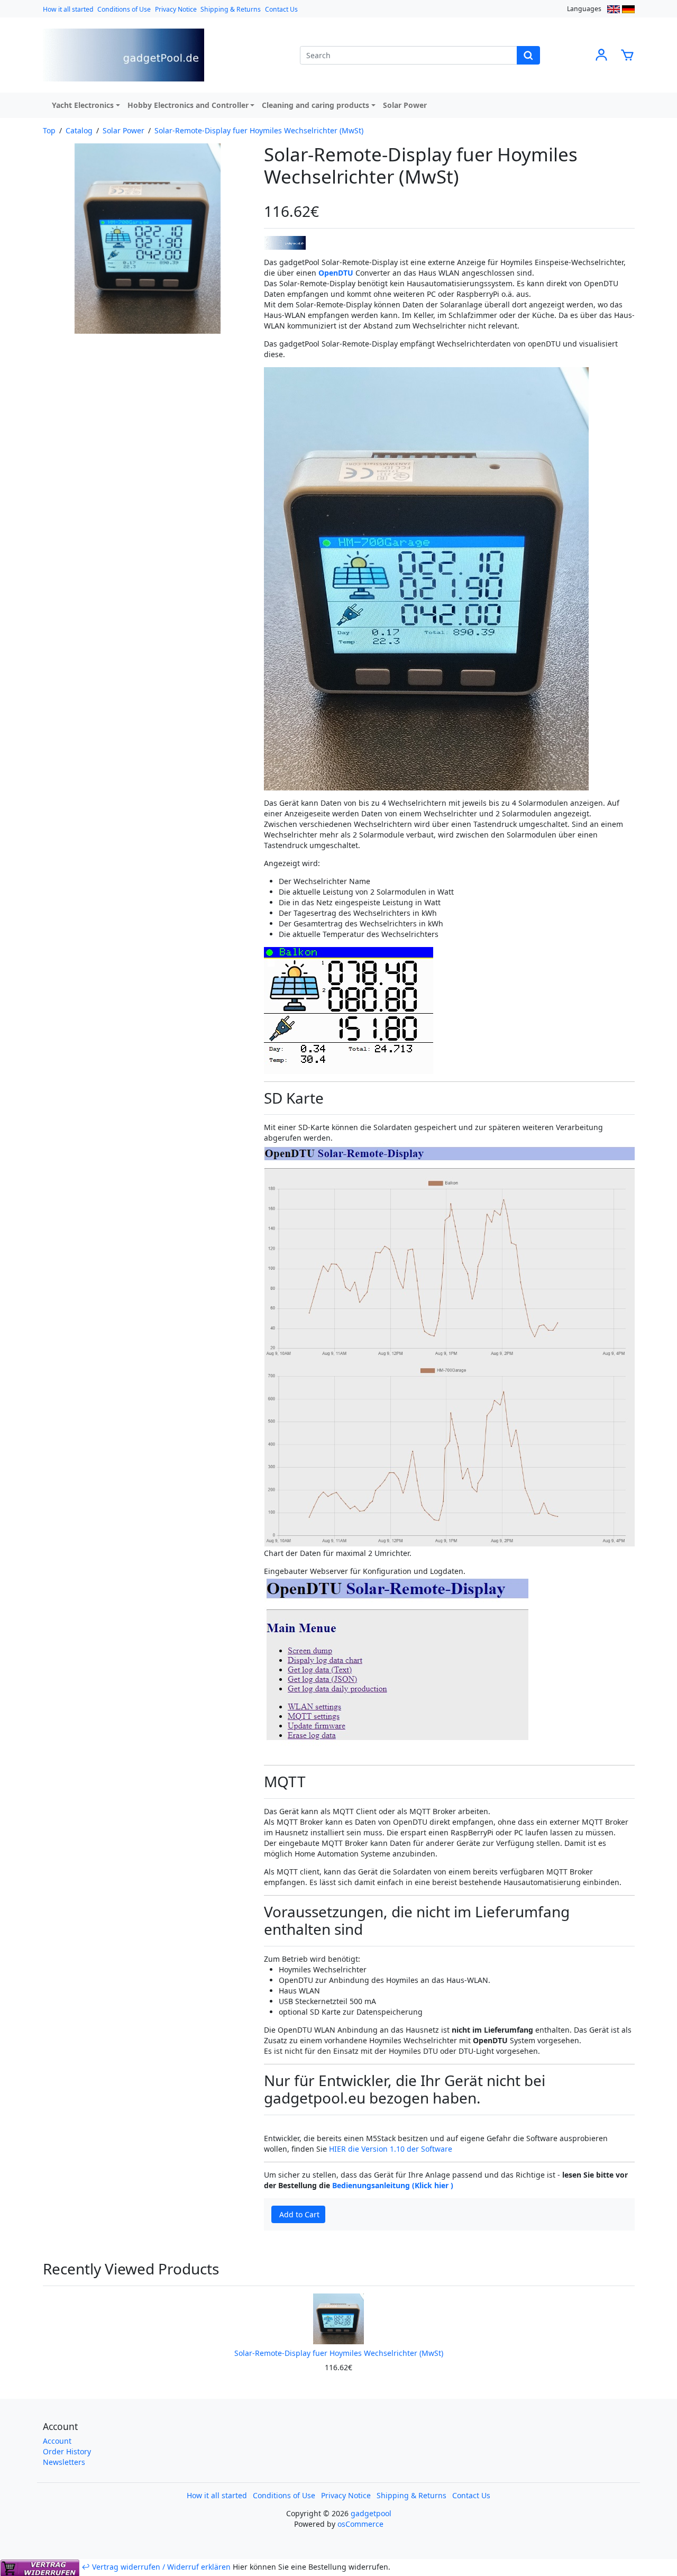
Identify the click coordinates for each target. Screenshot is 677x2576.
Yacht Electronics (83, 105)
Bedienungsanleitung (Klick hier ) (393, 2185)
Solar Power (405, 105)
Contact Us (281, 9)
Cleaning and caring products (315, 105)
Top (49, 130)
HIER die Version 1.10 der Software (391, 2149)
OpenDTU (336, 273)
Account (57, 2441)
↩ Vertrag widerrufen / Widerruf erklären (156, 2567)
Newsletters (64, 2462)
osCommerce (360, 2524)
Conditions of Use (124, 9)
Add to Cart (299, 2214)
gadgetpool (371, 2513)
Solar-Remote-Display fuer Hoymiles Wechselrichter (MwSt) (259, 130)
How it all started (68, 9)
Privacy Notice (176, 9)
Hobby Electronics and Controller (188, 105)
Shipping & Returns (231, 9)
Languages (584, 9)
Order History (67, 2451)
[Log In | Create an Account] (601, 54)
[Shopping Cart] (627, 54)
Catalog (79, 130)
